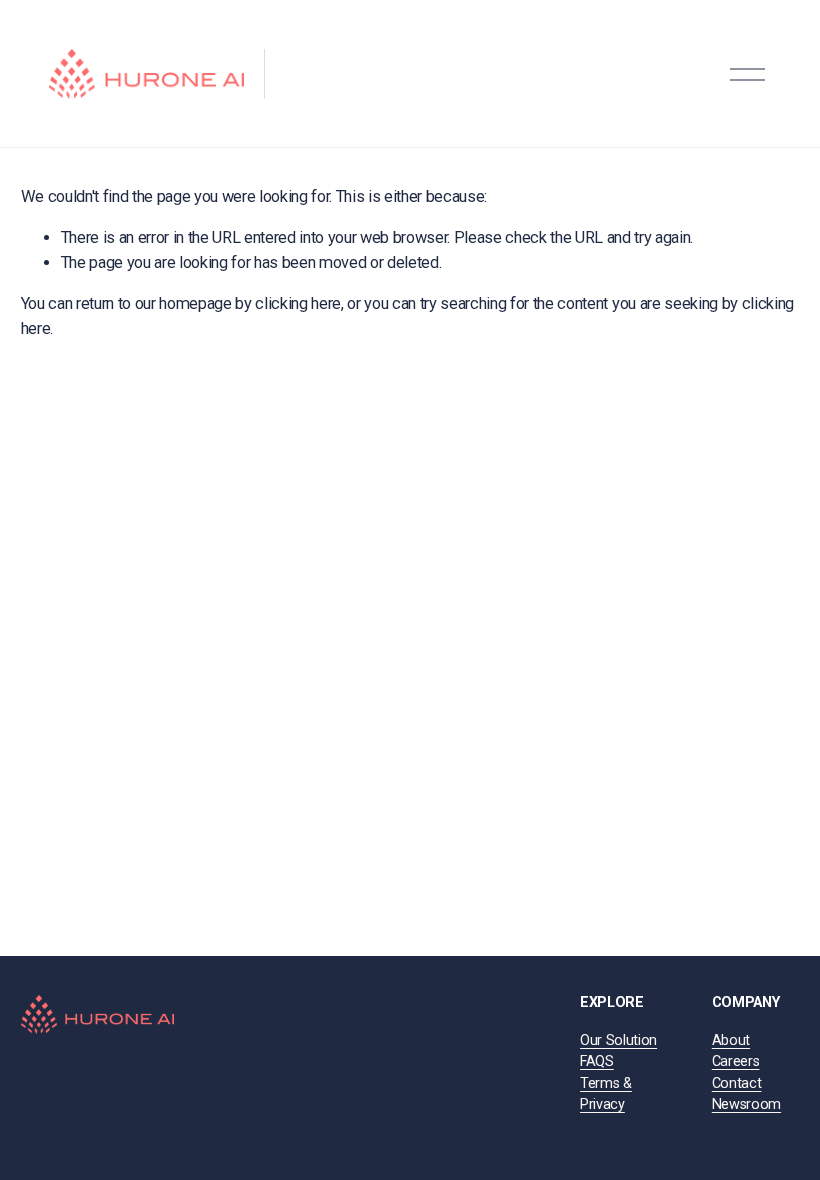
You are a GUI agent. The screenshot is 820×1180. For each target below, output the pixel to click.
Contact (737, 1083)
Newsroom (746, 1104)
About (731, 1040)
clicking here (298, 303)
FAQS (597, 1061)
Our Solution (618, 1040)
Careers (736, 1061)
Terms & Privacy (606, 1094)
